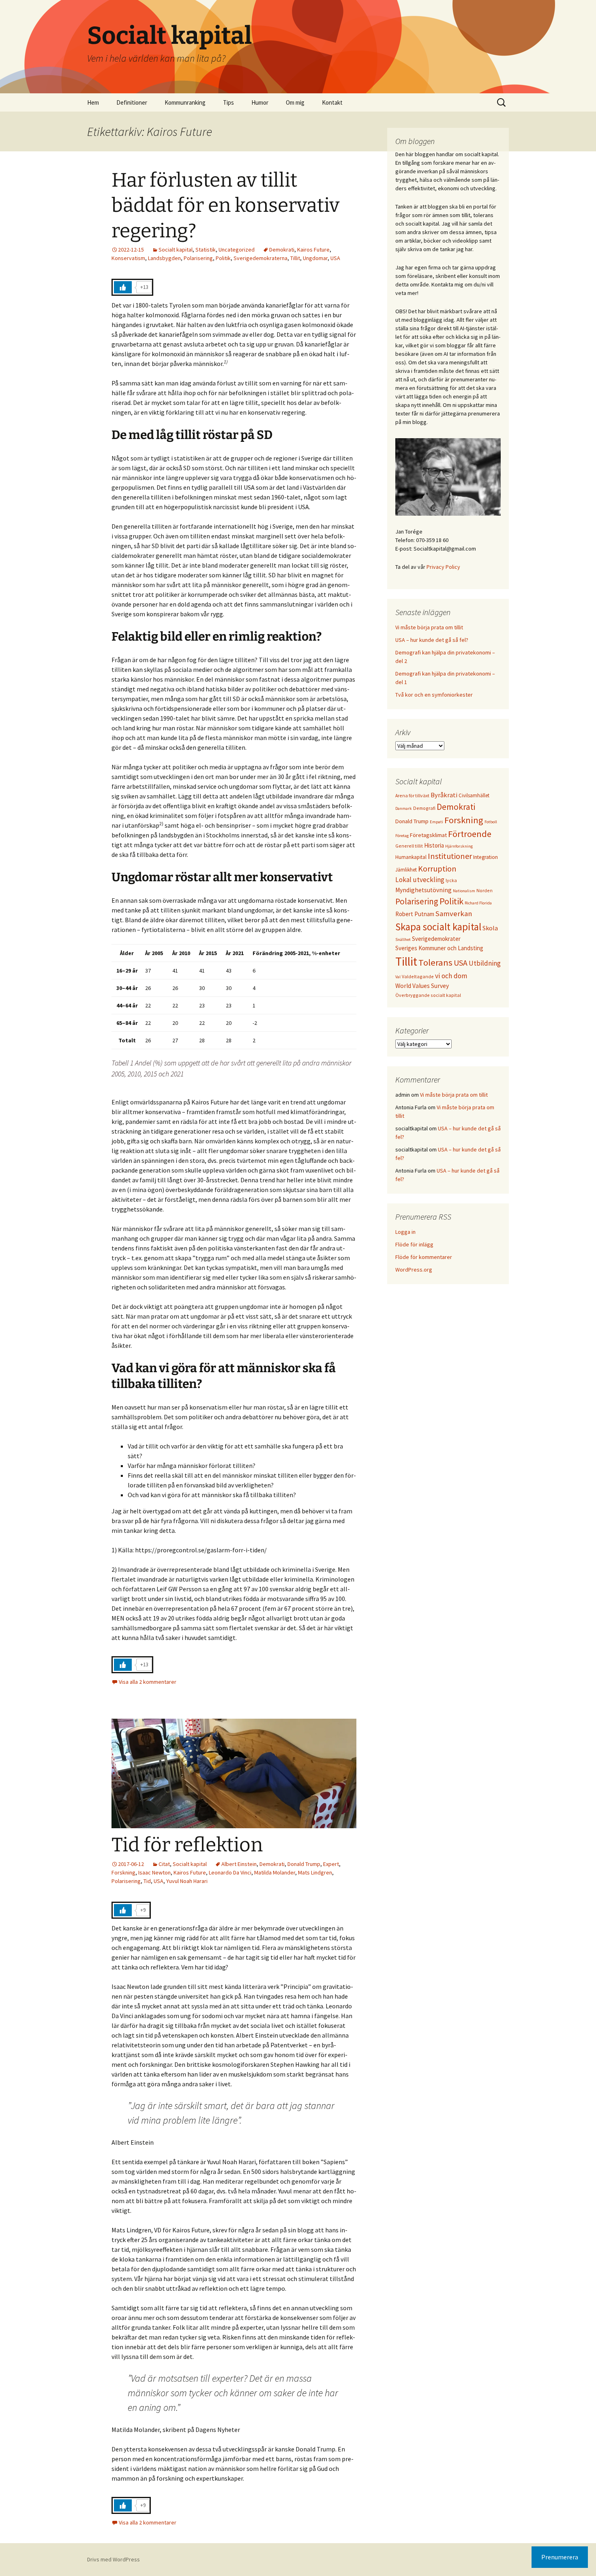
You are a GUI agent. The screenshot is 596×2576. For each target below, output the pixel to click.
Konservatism (128, 258)
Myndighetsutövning (423, 890)
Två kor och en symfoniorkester (434, 695)
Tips (228, 102)
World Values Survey (422, 986)
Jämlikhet (406, 869)
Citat (164, 1864)
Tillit (295, 258)
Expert (331, 1864)
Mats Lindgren (315, 1872)
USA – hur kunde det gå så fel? (432, 640)
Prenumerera (560, 2557)
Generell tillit (409, 846)
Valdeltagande (418, 976)
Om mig (295, 102)
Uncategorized (237, 250)
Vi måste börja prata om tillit (429, 627)
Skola (490, 928)
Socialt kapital (176, 250)
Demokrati (282, 250)
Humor (260, 102)
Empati (436, 822)
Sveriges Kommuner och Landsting (439, 948)
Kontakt (332, 102)
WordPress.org (414, 1270)
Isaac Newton (154, 1872)
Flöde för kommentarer (424, 1257)
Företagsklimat (428, 835)
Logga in (405, 1232)
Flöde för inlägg (414, 1244)
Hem (93, 102)
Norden (485, 890)
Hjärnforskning (459, 846)
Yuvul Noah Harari (187, 1881)
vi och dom (451, 976)
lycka (451, 880)
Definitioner (132, 102)
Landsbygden (164, 258)
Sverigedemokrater (436, 939)
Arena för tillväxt (412, 795)
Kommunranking (185, 102)
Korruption (437, 868)
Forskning (123, 1872)
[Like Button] (123, 287)
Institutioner (450, 856)
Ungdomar (315, 258)
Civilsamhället (474, 795)
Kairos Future (313, 250)
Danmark (404, 808)
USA (335, 258)
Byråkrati (444, 795)
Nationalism (464, 891)
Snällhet (403, 939)
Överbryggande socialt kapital (428, 995)
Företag (402, 836)
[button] (579, 11)
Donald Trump (304, 1864)
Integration (486, 857)
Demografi (424, 808)
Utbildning (485, 963)
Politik (223, 258)
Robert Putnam (415, 914)
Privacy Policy (443, 567)
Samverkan (454, 914)
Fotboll (491, 822)
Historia (434, 845)
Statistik (206, 250)
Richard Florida (478, 903)
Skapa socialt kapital (438, 927)
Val (398, 977)
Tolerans (435, 962)
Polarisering (198, 258)
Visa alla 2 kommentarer (148, 1682)
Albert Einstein (239, 1864)
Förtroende (470, 834)
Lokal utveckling (420, 880)
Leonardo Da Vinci (230, 1872)
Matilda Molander (275, 1872)
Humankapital (411, 857)
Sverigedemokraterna (260, 258)
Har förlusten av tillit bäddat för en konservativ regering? (225, 206)
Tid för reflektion (187, 1845)
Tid (147, 1881)
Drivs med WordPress (114, 2559)
